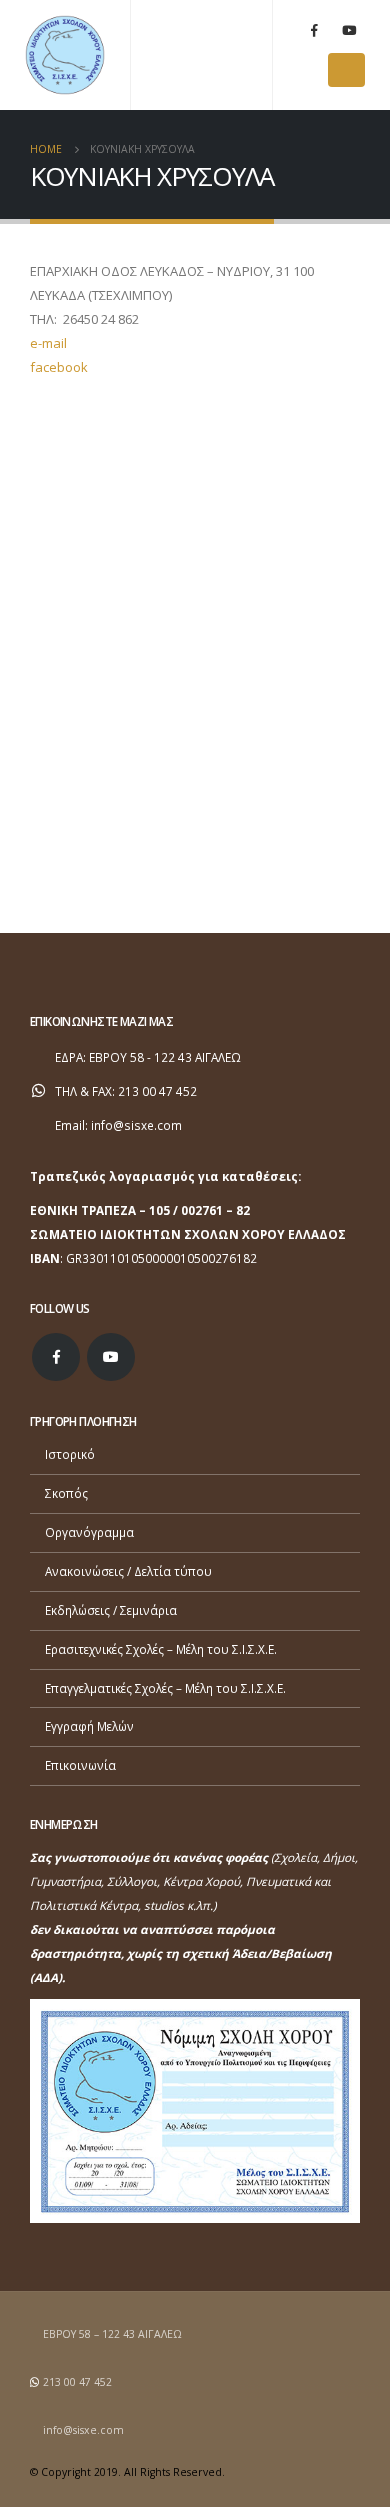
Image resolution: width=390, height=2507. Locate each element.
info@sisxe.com (136, 1125)
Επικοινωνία (80, 1765)
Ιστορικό (70, 1454)
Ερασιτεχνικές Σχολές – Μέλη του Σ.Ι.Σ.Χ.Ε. (161, 1649)
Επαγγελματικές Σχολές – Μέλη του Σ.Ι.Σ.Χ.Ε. (165, 1688)
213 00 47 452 (77, 2382)
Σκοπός (66, 1493)
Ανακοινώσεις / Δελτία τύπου (128, 1571)
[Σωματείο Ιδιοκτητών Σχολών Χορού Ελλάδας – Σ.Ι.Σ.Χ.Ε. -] (65, 55)
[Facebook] (314, 30)
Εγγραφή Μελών (89, 1726)
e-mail (48, 343)
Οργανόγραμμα (89, 1532)
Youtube (111, 1357)
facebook (59, 367)
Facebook (56, 1357)
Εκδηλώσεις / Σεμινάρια (111, 1610)
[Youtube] (349, 30)
